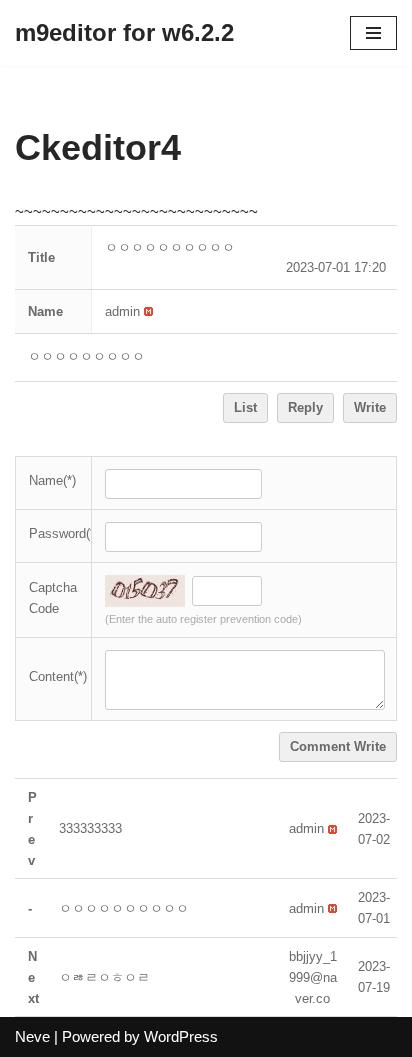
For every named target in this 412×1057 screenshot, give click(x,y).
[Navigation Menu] (373, 33)
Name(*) (52, 480)
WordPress (181, 1036)
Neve (32, 1036)
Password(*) (64, 533)
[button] (122, 311)
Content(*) (58, 676)
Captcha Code (53, 598)
